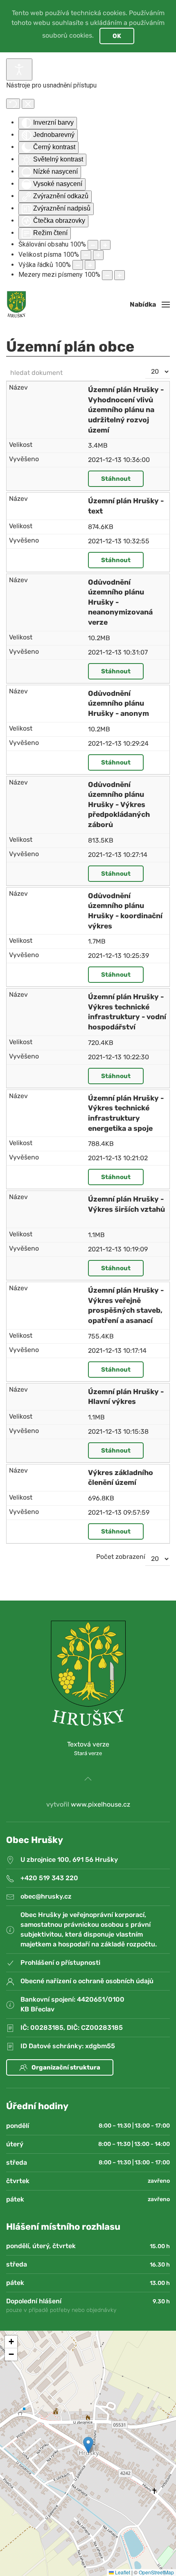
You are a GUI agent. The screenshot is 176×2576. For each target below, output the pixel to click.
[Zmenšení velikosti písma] (86, 255)
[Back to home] (16, 305)
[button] (150, 305)
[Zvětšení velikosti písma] (98, 255)
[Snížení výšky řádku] (78, 265)
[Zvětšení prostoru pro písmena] (120, 275)
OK (117, 36)
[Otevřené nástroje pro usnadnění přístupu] (19, 70)
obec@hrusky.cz (46, 1896)
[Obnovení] (13, 104)
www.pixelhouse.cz (100, 1804)
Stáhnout (116, 479)
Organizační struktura (66, 2067)
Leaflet (122, 2572)
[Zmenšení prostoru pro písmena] (107, 275)
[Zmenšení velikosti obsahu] (93, 245)
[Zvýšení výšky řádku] (90, 265)
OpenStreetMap (156, 2572)
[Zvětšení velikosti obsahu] (105, 245)
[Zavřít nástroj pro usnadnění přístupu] (28, 104)
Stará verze (88, 1753)
